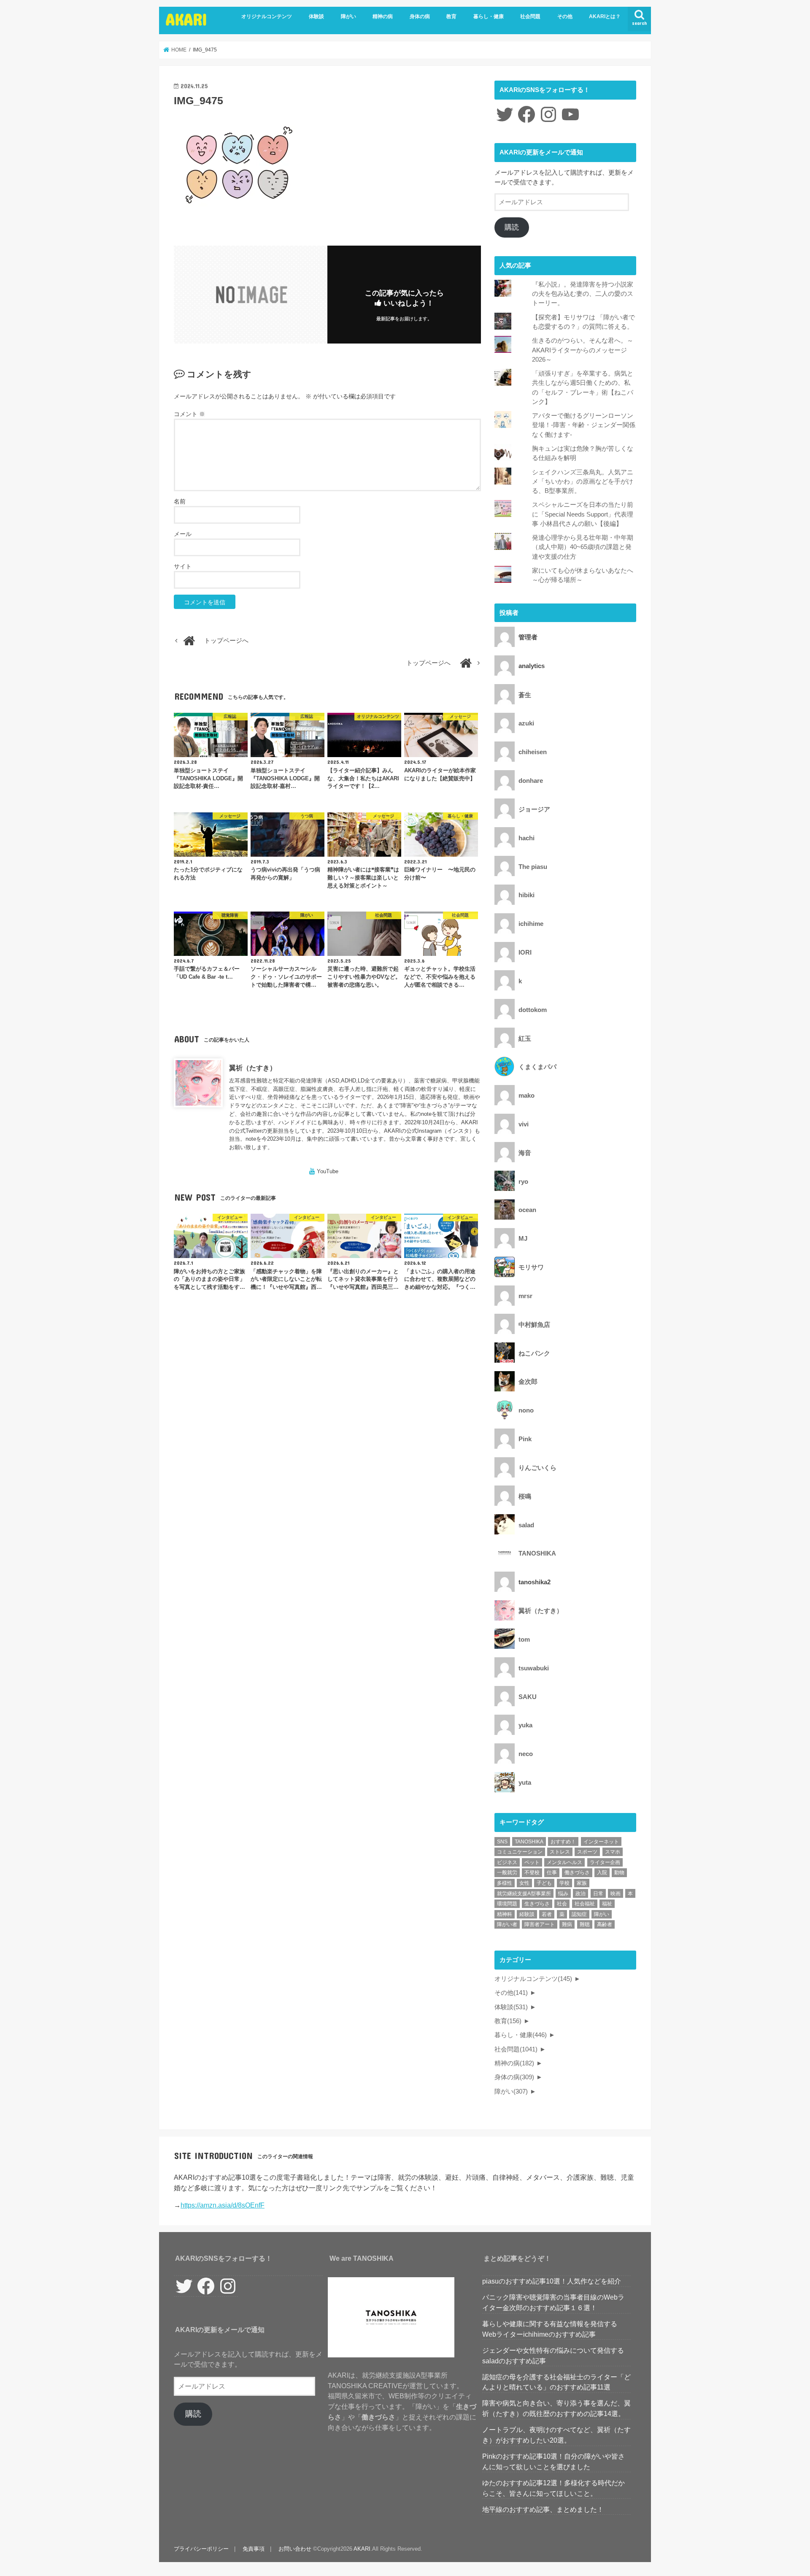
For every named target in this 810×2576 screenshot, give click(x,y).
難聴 (585, 1924)
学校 (564, 1883)
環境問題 (507, 1904)
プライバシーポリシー (201, 2549)
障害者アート (540, 1924)
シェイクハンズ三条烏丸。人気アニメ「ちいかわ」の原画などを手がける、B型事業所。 (583, 482)
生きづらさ (537, 1904)
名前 (180, 501)
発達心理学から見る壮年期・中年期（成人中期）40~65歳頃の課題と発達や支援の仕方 (583, 547)
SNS (502, 1842)
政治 (580, 1894)
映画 (616, 1894)
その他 (565, 16)
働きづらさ (577, 1872)
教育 (451, 16)
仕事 (552, 1872)
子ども (544, 1883)
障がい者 (507, 1924)
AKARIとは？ (605, 16)
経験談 (527, 1914)
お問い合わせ (295, 2549)
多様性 (505, 1883)
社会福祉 (585, 1904)
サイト (183, 566)
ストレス (560, 1852)
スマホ (613, 1852)
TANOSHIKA (529, 1842)
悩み (563, 1894)
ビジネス (507, 1862)
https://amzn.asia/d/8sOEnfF (223, 2205)
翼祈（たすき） (253, 1068)
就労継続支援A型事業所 (524, 1894)
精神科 (505, 1914)
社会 (562, 1904)
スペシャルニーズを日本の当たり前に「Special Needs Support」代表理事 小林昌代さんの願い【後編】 (583, 514)
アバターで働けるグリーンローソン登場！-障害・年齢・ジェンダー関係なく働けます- (584, 425)
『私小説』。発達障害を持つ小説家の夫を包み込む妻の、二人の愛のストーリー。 (583, 294)
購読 (512, 227)
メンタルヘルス (564, 1862)
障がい (348, 16)
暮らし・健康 (489, 16)
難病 (567, 1924)
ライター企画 (605, 1862)
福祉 (607, 1904)
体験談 (316, 16)
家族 (582, 1883)
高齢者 (605, 1924)
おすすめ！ (563, 1842)
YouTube (328, 1171)
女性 (524, 1883)
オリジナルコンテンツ (267, 16)
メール (183, 534)
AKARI (186, 19)
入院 (602, 1872)
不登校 (532, 1872)
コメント (189, 414)
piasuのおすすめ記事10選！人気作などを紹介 (552, 2281)
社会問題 (530, 16)
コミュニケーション (520, 1852)
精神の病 (383, 16)
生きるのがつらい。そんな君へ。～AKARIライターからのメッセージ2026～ (583, 350)
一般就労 (507, 1872)
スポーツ (587, 1852)
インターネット (601, 1842)
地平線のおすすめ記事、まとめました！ (543, 2509)
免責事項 (254, 2549)
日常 (598, 1894)
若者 (547, 1914)
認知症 (579, 1914)
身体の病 (420, 16)
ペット (532, 1862)
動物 (619, 1872)
